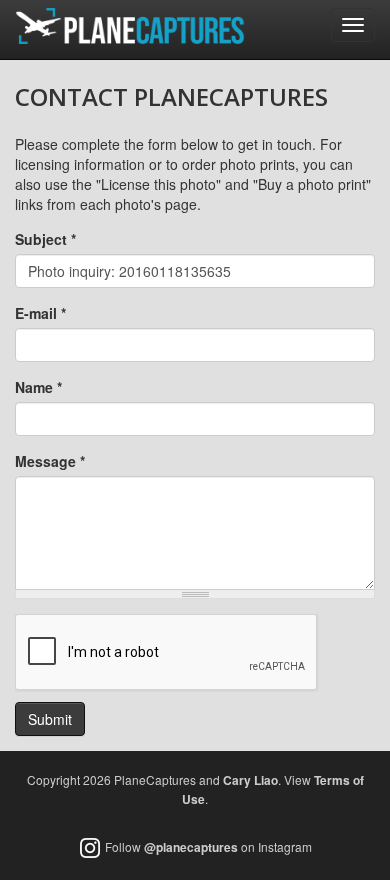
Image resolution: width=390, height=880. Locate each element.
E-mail (40, 313)
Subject (45, 239)
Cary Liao (250, 780)
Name (38, 387)
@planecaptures (191, 847)
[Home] (130, 26)
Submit (50, 719)
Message (50, 461)
